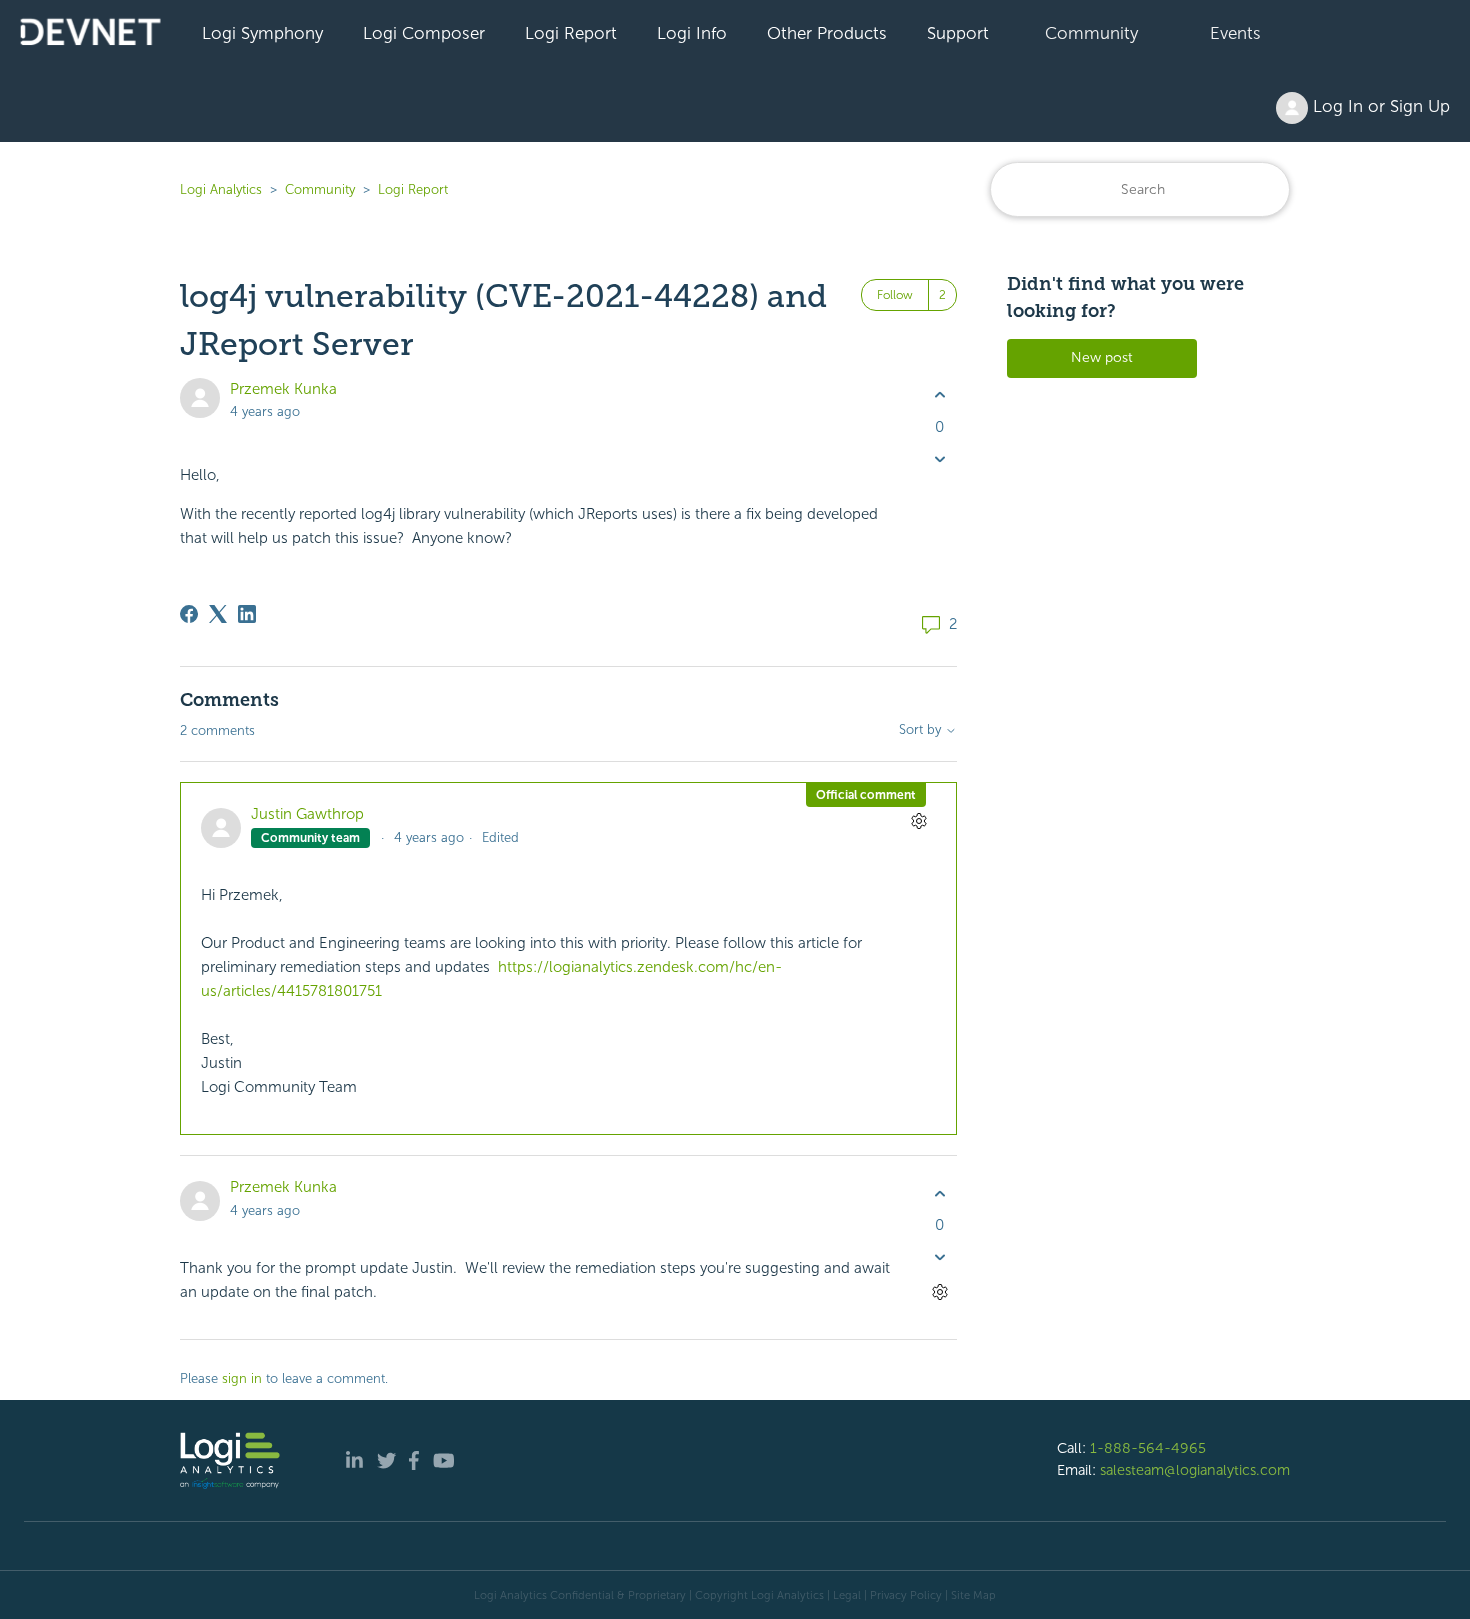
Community (1091, 33)
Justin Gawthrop (307, 814)
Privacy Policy (906, 1595)
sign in (242, 1378)
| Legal (844, 1595)
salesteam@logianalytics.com (1195, 1470)
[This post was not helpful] (939, 458)
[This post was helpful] (939, 395)
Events (1235, 33)
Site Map (973, 1595)
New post (1102, 357)
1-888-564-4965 (1148, 1448)
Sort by (922, 730)
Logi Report (571, 33)
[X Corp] (218, 614)
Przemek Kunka (283, 389)
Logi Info (692, 33)
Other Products (827, 33)
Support (958, 33)
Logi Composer (424, 33)
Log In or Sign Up (1379, 106)
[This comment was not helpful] (939, 1257)
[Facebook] (189, 614)
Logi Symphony (262, 33)
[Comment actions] (918, 820)
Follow (895, 295)
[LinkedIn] (247, 614)
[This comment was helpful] (939, 1193)
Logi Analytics (221, 189)
